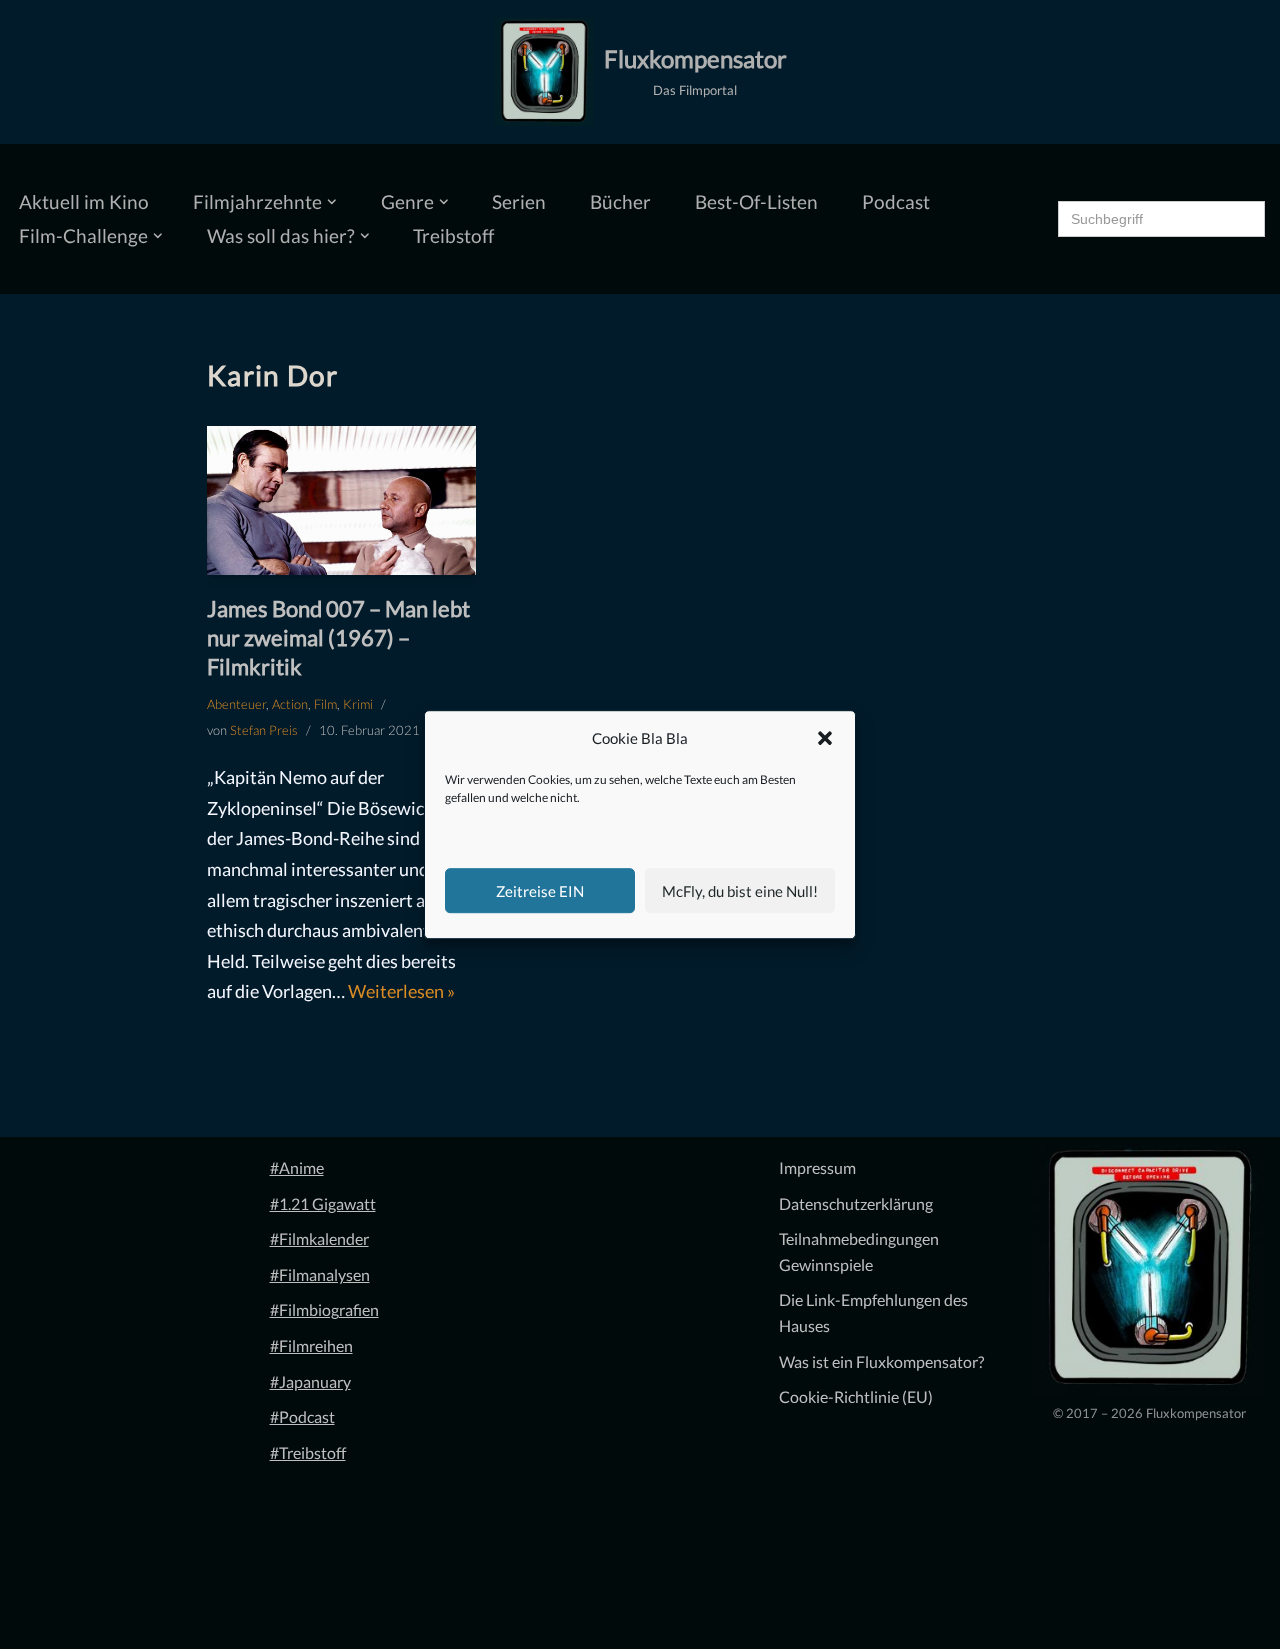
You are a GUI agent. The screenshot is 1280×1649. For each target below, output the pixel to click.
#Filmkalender (319, 1238)
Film (325, 704)
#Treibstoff (308, 1452)
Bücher (620, 201)
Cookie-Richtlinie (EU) (856, 1396)
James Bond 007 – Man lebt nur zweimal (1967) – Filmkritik (338, 637)
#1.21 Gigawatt (323, 1203)
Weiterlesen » (401, 991)
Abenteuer (236, 704)
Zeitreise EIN (540, 891)
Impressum (817, 1167)
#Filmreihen (311, 1345)
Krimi (358, 704)
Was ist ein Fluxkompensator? (881, 1361)
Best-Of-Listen (756, 201)
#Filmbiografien (324, 1309)
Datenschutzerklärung (856, 1203)
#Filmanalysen (320, 1274)
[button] (825, 739)
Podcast (896, 201)
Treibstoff (453, 235)
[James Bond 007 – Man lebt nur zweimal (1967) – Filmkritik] (341, 501)
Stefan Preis (264, 730)
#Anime (297, 1167)
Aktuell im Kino (84, 201)
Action (290, 704)
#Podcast (302, 1416)
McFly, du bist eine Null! (740, 891)
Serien (519, 201)
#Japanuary (310, 1381)
